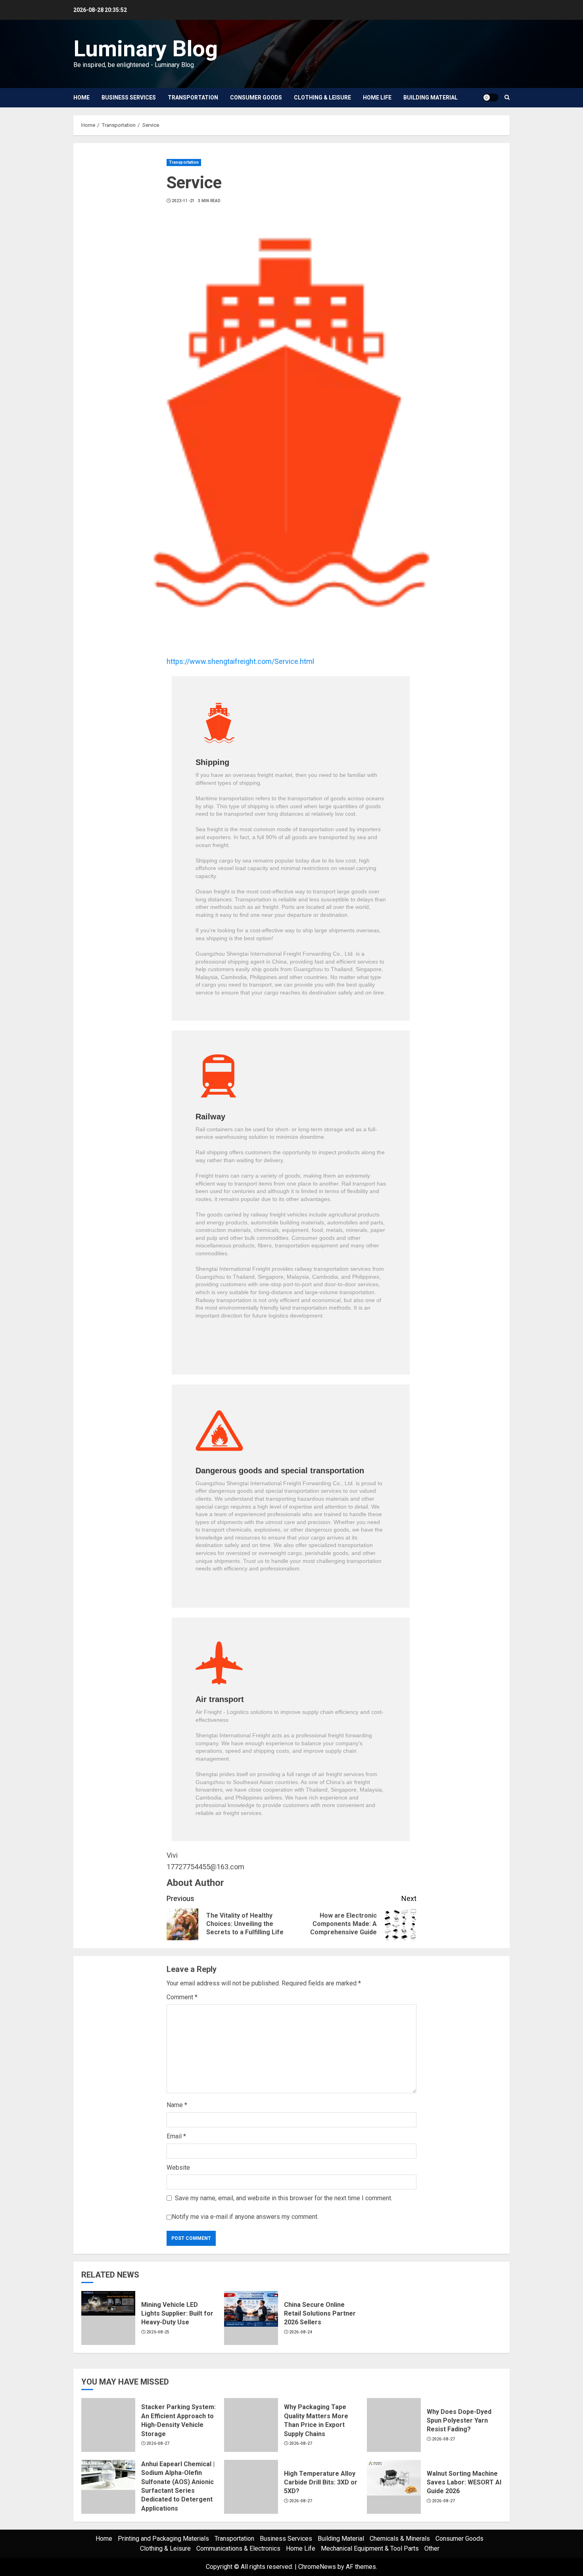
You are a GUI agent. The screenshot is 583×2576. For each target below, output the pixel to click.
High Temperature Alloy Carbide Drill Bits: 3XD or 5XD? (321, 2482)
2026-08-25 (158, 2332)
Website (178, 2168)
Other (432, 2548)
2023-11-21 (183, 201)
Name (177, 2105)
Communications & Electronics (238, 2548)
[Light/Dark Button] (491, 98)
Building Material (431, 98)
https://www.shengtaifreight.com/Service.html (240, 661)
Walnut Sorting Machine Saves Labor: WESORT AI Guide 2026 (464, 2482)
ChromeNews (317, 2567)
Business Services (129, 98)
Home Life (377, 98)
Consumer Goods (256, 98)
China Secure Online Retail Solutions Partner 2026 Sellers (320, 2314)
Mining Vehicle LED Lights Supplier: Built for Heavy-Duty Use (177, 2314)
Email (176, 2136)
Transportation (193, 98)
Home (82, 98)
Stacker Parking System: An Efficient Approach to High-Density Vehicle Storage (178, 2420)
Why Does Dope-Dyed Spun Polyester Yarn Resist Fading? (459, 2421)
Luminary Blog (146, 49)
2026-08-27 (158, 2443)
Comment (182, 1997)
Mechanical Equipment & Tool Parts (370, 2548)
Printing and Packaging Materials (163, 2539)
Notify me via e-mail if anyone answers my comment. (245, 2217)
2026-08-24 (301, 2332)
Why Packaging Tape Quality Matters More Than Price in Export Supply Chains (316, 2420)
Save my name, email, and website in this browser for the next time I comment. (284, 2198)
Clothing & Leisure (322, 98)
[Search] (507, 98)
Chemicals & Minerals (400, 2539)
